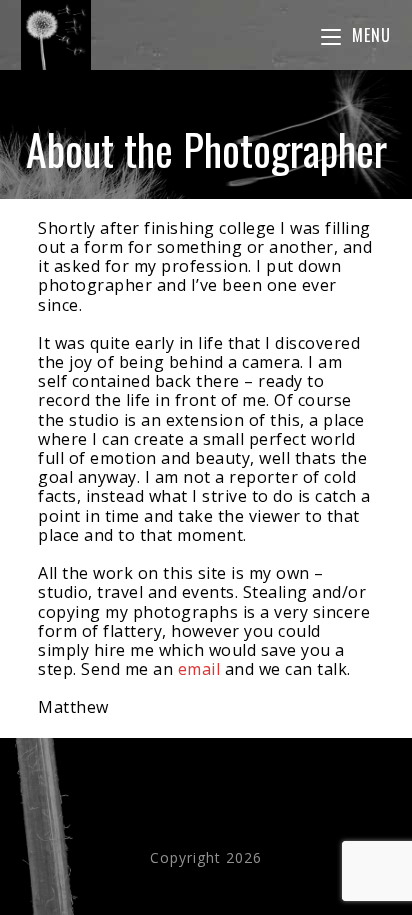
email (199, 669)
